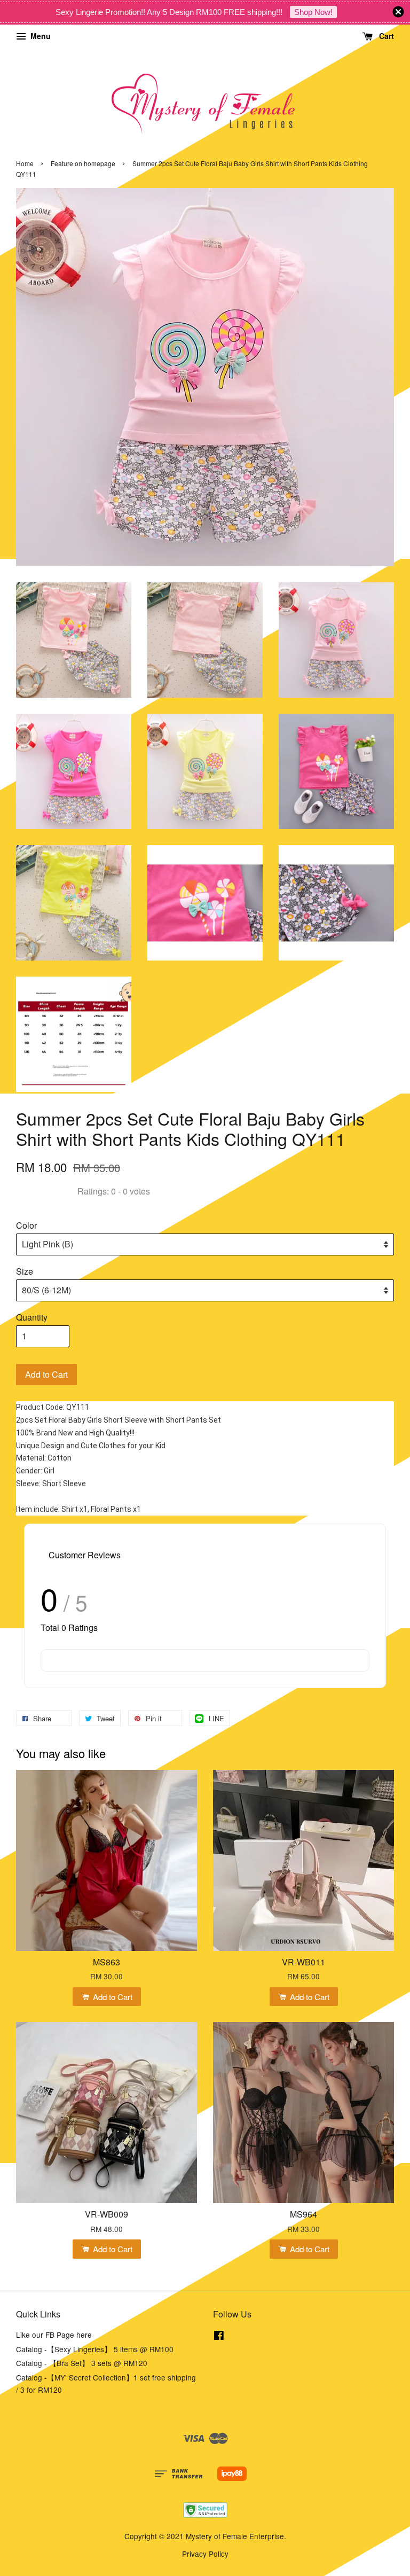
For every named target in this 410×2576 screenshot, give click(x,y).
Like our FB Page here (54, 2335)
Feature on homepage (83, 163)
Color (26, 1225)
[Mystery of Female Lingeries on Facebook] (219, 2337)
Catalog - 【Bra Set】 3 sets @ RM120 (82, 2363)
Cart (385, 36)
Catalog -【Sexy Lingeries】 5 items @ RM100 (95, 2349)
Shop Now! (313, 12)
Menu (40, 36)
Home (25, 163)
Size (25, 1271)
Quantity (32, 1317)
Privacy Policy (205, 2554)
